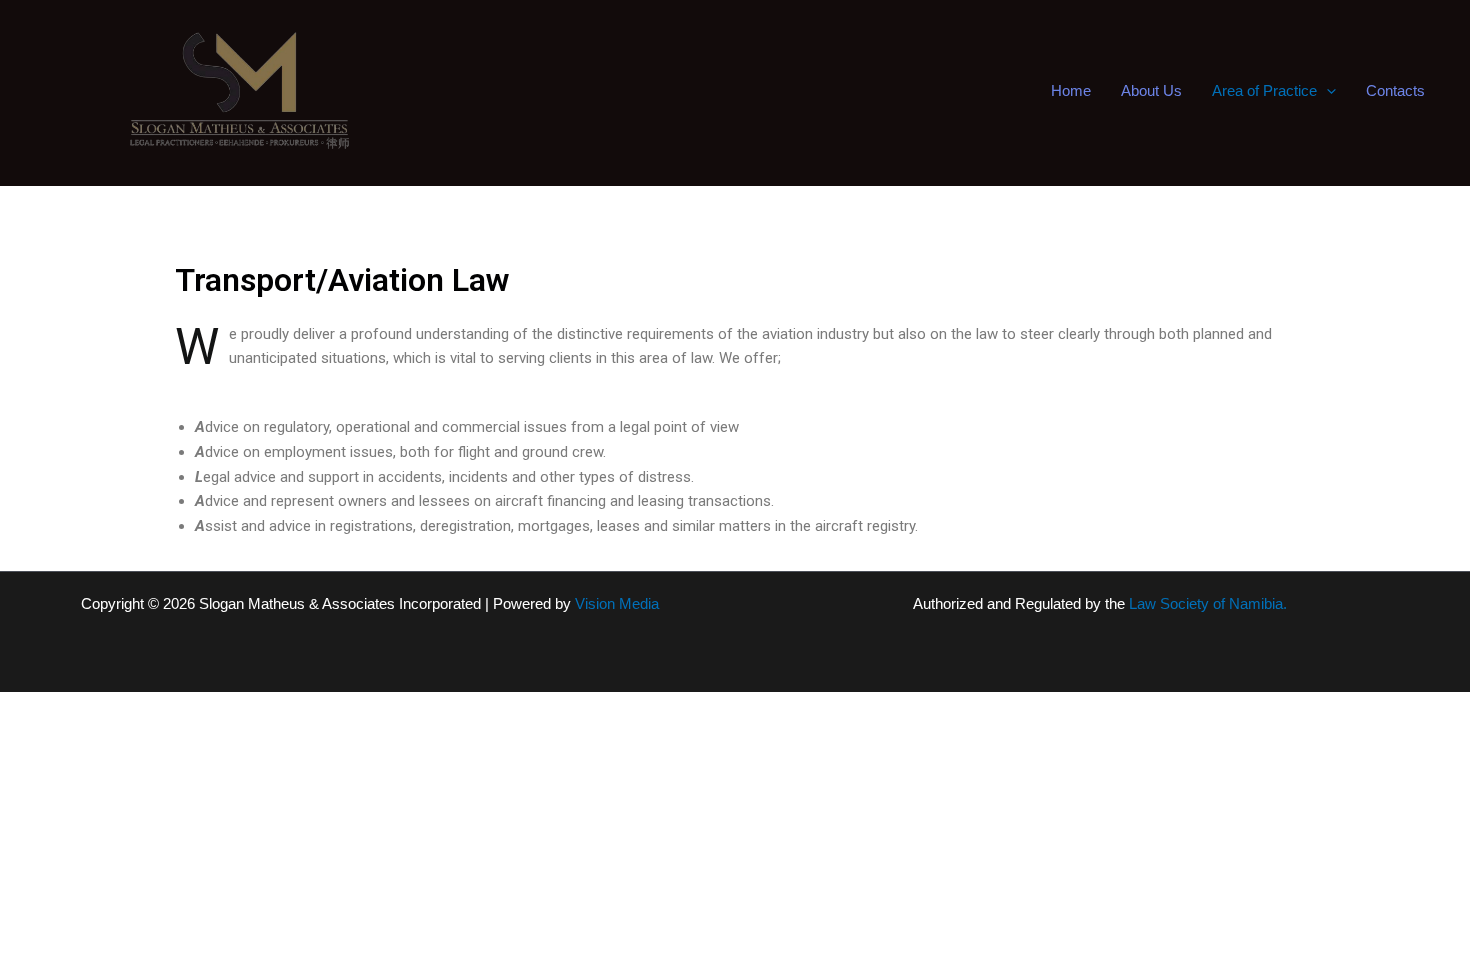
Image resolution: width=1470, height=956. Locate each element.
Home (1071, 90)
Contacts (1395, 90)
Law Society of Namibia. (1208, 603)
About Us (1151, 90)
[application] (1326, 91)
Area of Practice (1264, 90)
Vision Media (617, 603)
